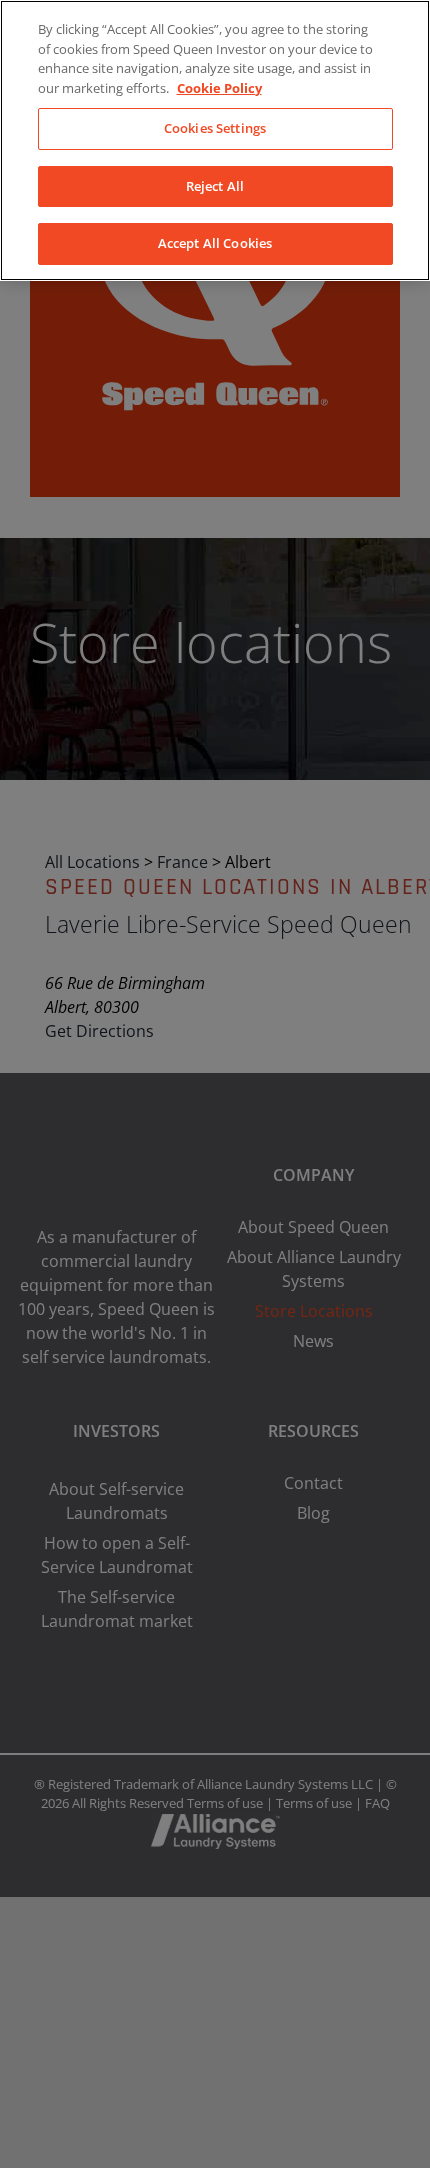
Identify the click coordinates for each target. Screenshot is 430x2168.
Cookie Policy (219, 88)
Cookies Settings (215, 128)
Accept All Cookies (215, 243)
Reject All (215, 186)
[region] (215, 140)
